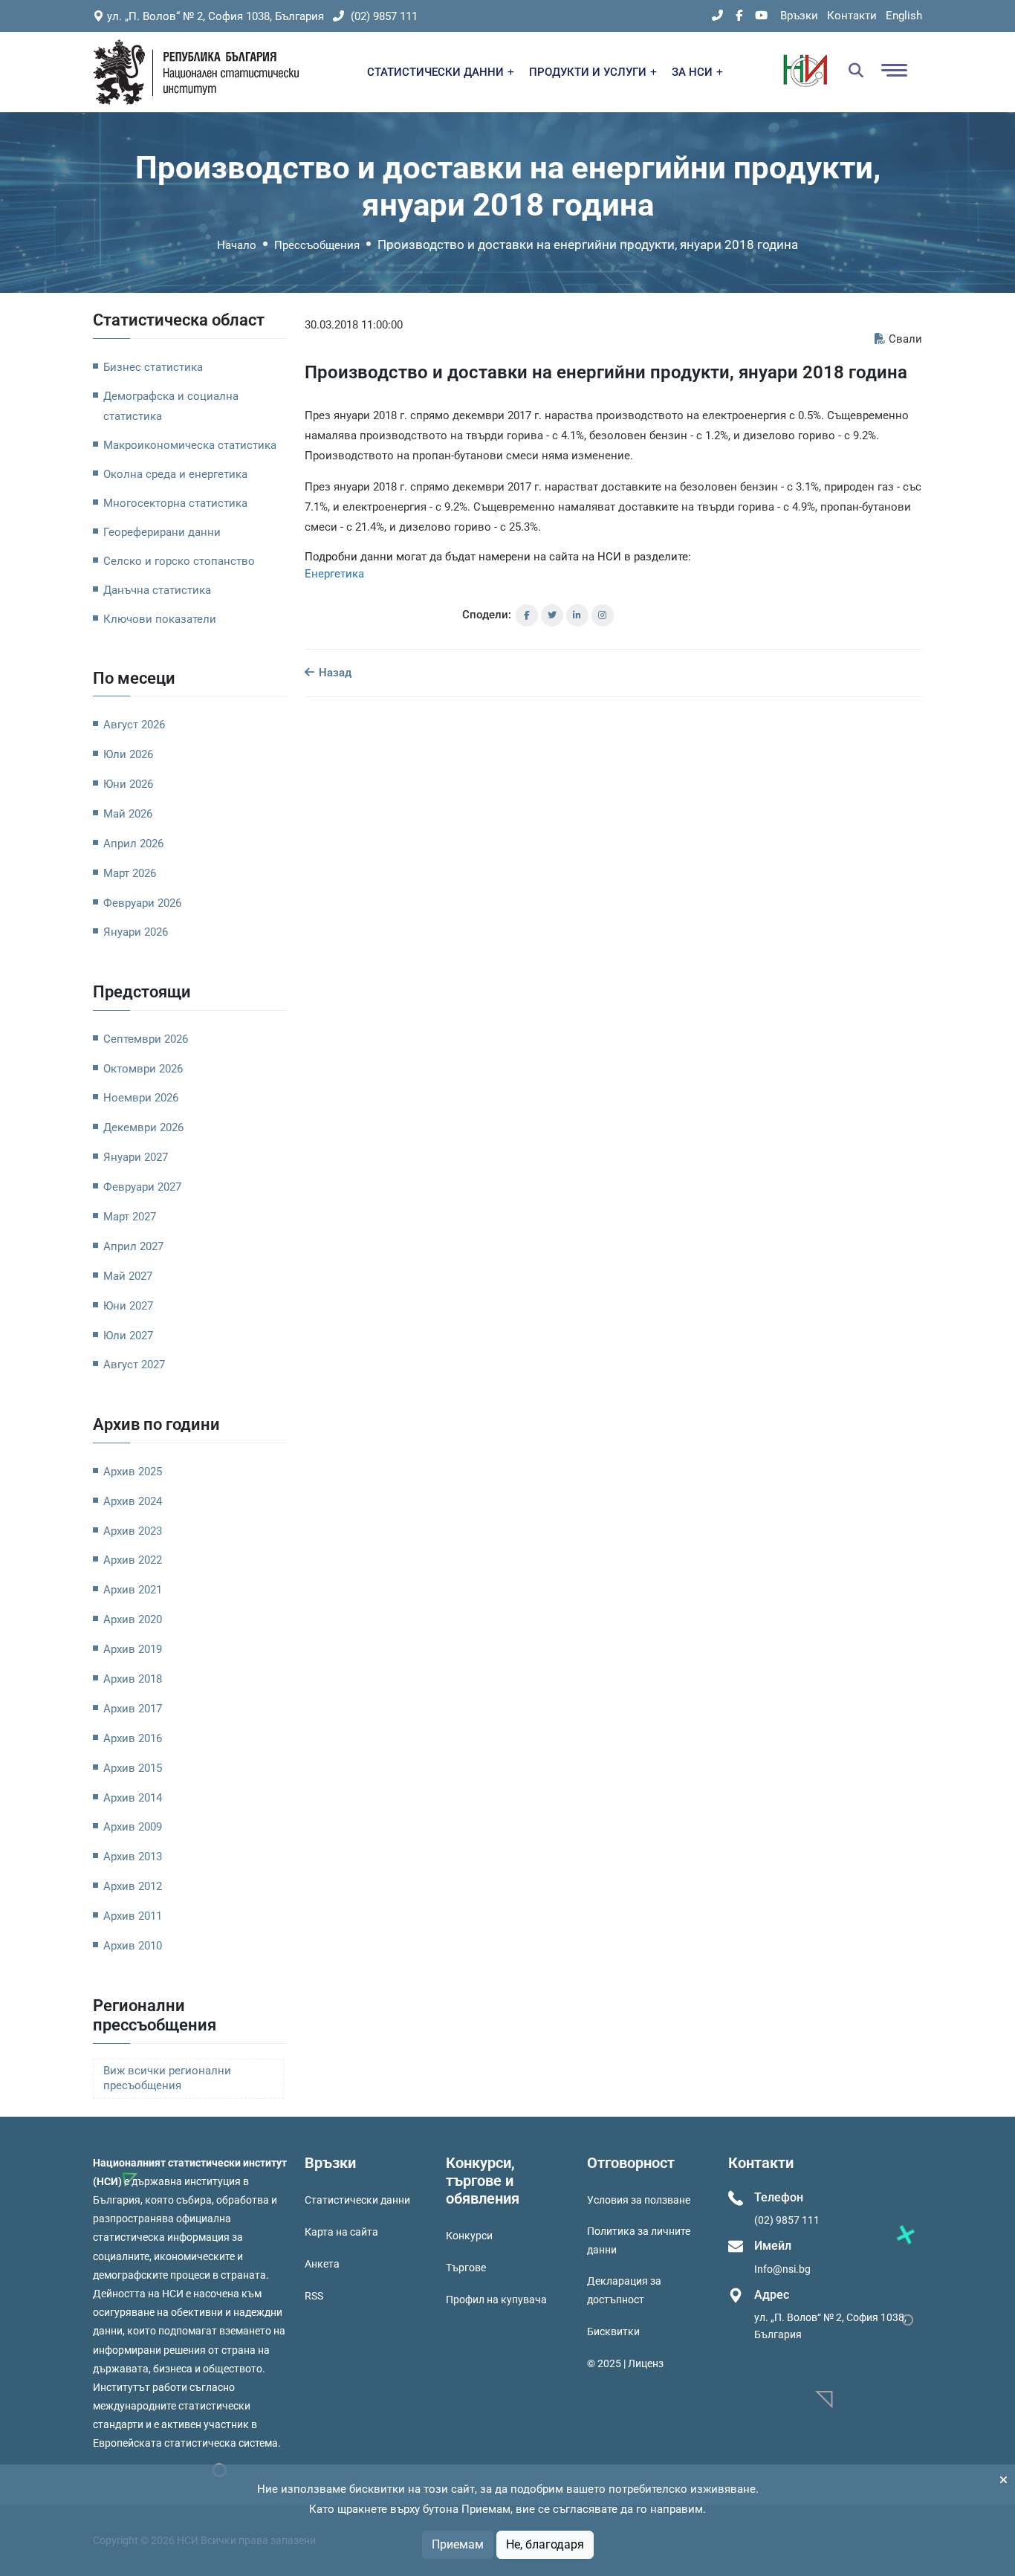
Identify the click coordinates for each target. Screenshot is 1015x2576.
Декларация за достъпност (624, 2290)
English (904, 16)
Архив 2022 (133, 1560)
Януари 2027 (136, 1157)
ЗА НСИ (694, 72)
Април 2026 (133, 844)
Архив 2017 (133, 1709)
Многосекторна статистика (175, 503)
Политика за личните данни (639, 2240)
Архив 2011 (133, 1916)
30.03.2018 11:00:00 (354, 325)
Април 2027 (133, 1246)
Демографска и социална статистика (171, 406)
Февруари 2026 (142, 903)
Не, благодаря (545, 2544)
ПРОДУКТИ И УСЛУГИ (589, 72)
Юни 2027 (128, 1306)
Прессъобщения (317, 245)
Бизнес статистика (153, 367)
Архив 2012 (133, 1886)
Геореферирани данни (162, 532)
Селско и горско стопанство (179, 561)
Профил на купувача (496, 2300)
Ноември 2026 (141, 1098)
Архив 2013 (133, 1857)
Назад (334, 673)
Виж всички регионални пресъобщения (167, 2078)
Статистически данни (357, 2200)
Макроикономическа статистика (190, 445)
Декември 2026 (143, 1127)
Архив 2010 (133, 1946)
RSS (314, 2296)
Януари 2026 (136, 932)
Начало (237, 245)
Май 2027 (128, 1276)
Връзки (799, 16)
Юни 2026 (128, 784)
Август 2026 (134, 725)
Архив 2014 (133, 1798)
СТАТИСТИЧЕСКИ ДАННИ (437, 72)
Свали (905, 339)
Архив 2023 (133, 1531)
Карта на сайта (341, 2232)
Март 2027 (130, 1217)
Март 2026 (130, 873)
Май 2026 (128, 814)
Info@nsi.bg (782, 2269)
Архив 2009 (133, 1827)
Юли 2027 (128, 1336)
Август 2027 (134, 1365)
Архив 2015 (133, 1768)
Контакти (852, 16)
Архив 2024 (133, 1501)
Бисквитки (613, 2331)
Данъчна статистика (157, 590)
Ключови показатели (160, 619)
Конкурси (469, 2236)
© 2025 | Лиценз (625, 2363)
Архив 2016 (133, 1738)
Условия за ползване (639, 2200)
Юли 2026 (128, 754)
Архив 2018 (133, 1679)
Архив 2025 (133, 1472)
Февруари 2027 (142, 1187)
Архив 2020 (133, 1619)
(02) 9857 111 (383, 16)
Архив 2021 (133, 1590)
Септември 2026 (146, 1039)
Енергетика (334, 574)
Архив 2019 (133, 1649)
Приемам (458, 2544)
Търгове (466, 2268)
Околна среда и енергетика (175, 474)
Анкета (322, 2264)
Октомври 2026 (143, 1069)
